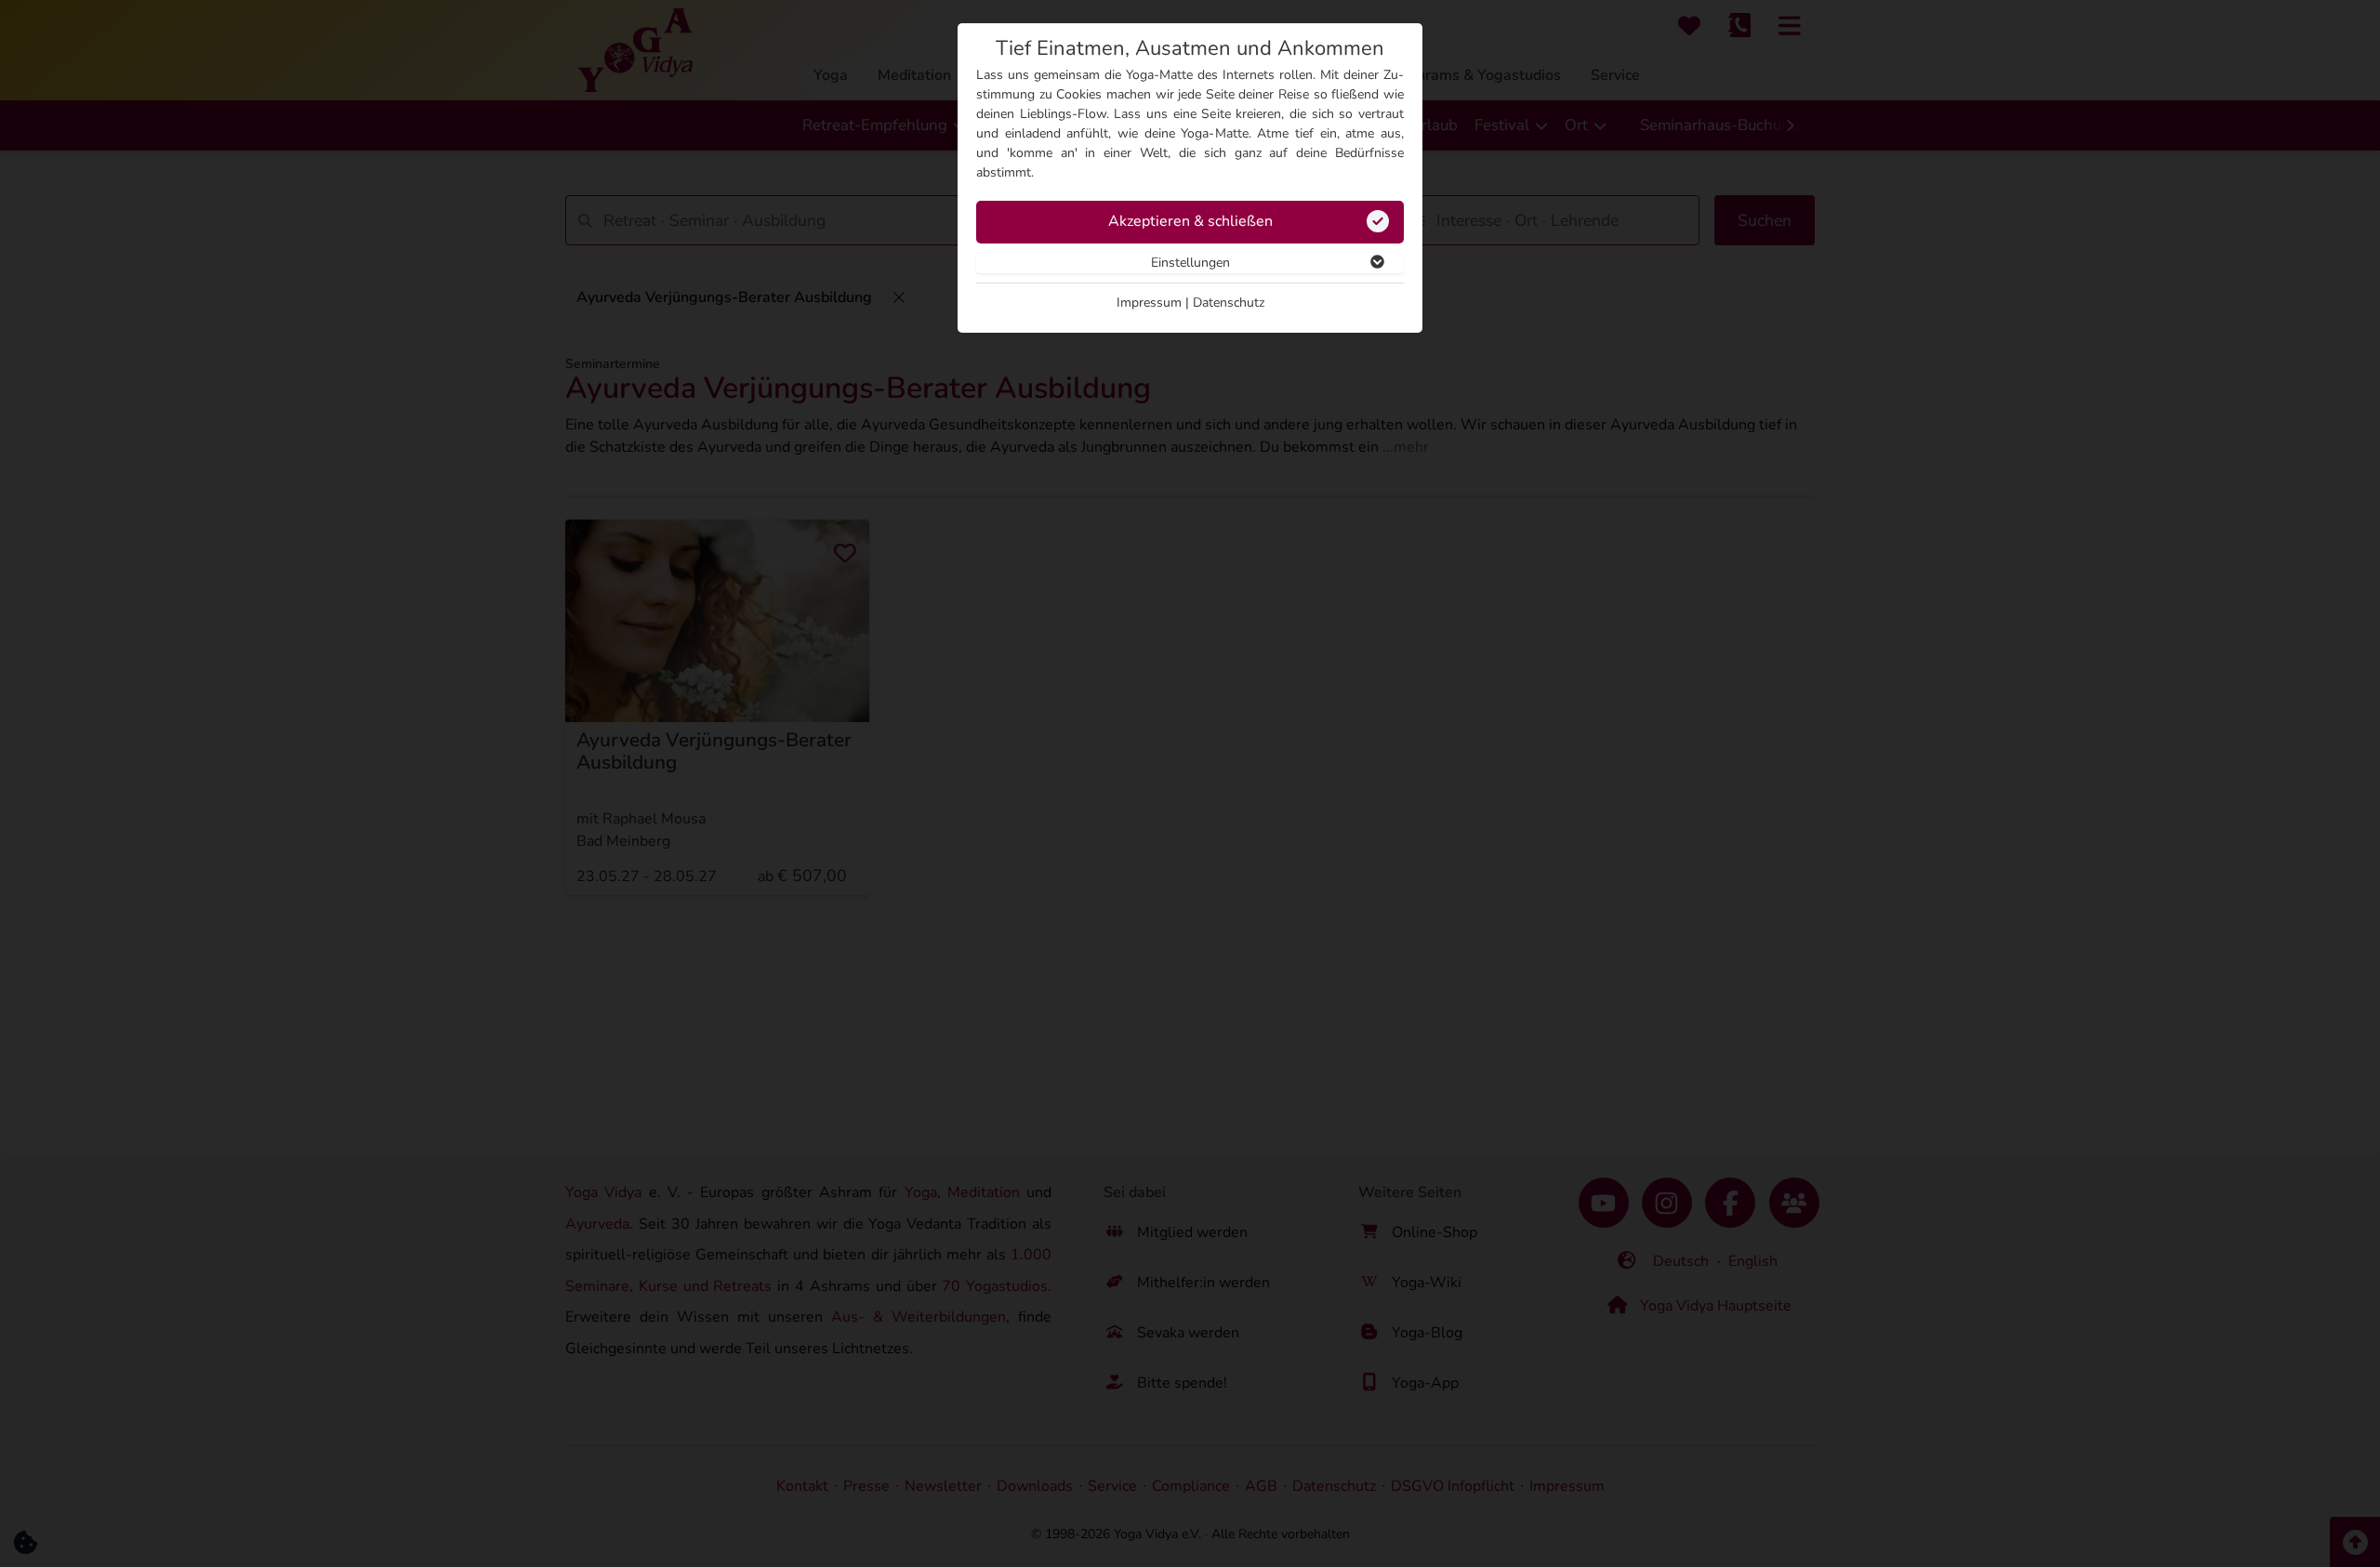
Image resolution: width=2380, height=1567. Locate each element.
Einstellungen (1190, 263)
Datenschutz (1229, 303)
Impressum (1149, 303)
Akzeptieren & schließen (1190, 221)
